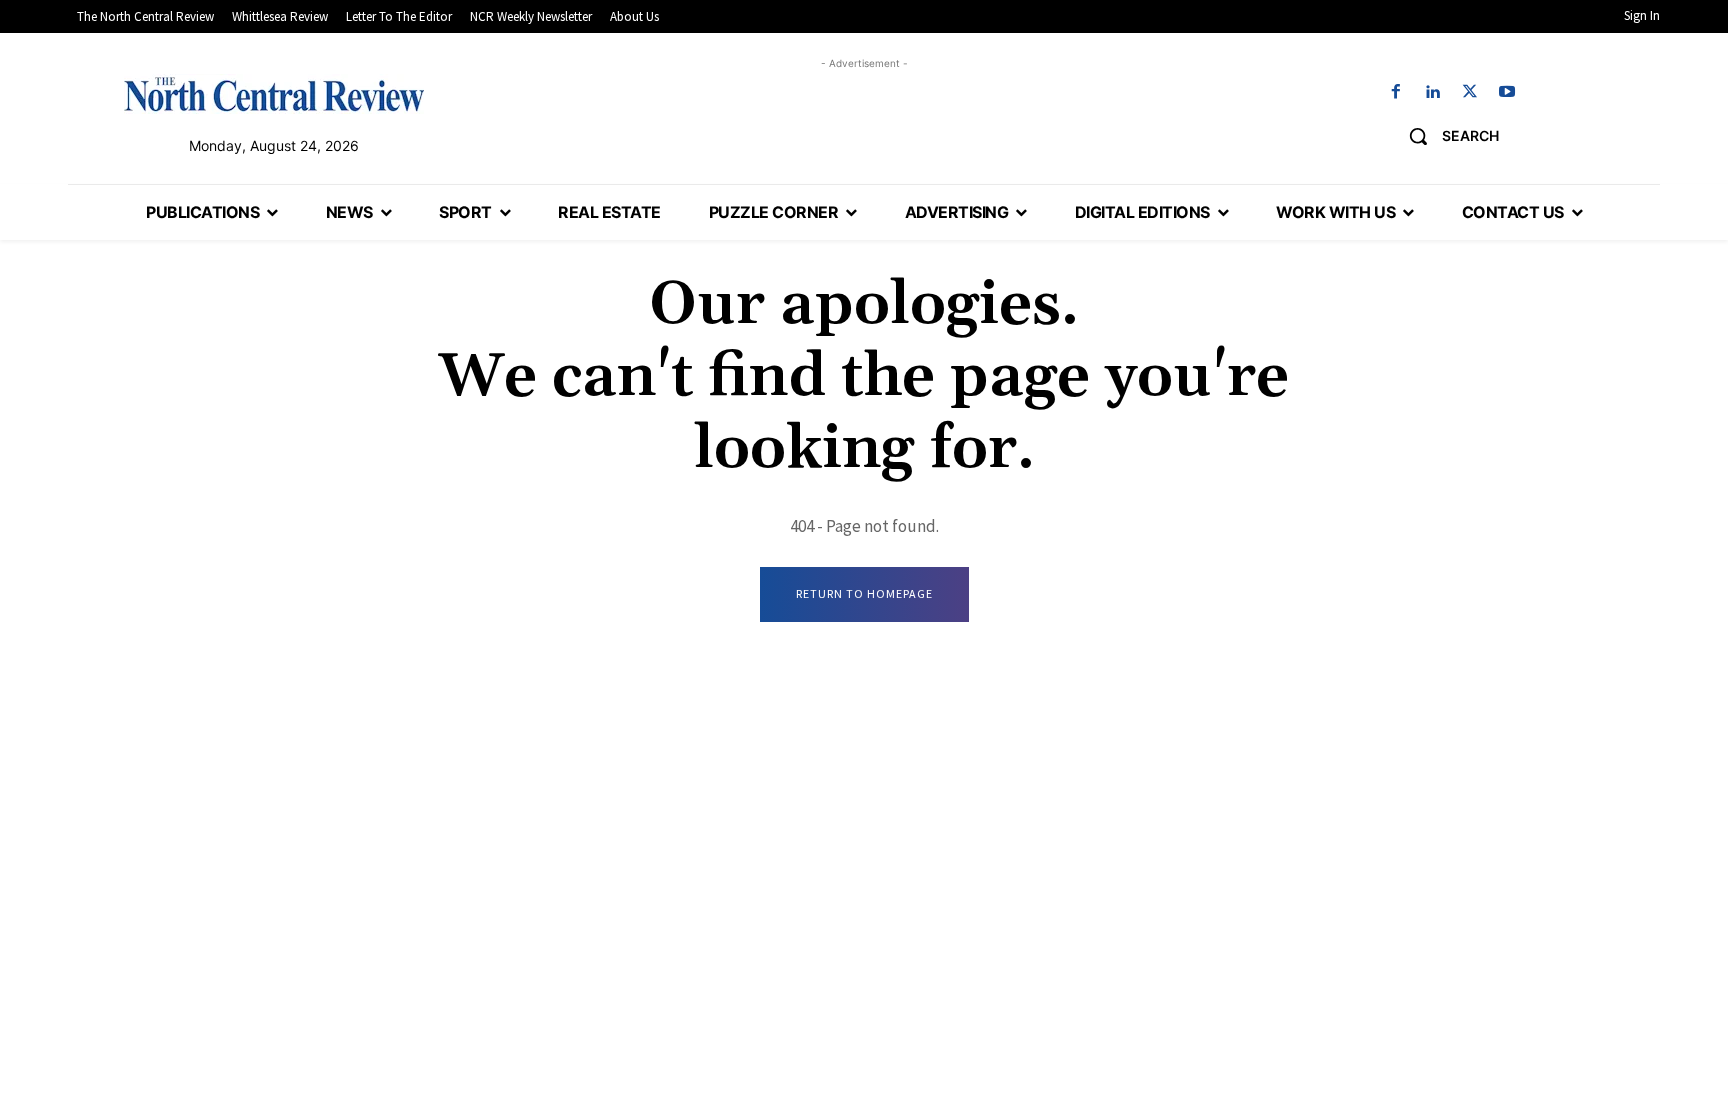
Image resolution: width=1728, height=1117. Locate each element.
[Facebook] (1395, 92)
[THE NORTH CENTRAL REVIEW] (274, 94)
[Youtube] (1507, 92)
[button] (1446, 136)
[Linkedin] (1432, 92)
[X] (1470, 92)
